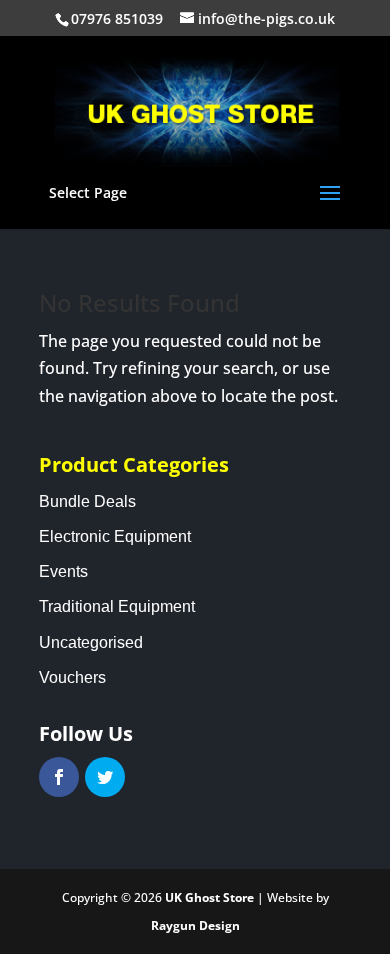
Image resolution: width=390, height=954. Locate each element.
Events (63, 571)
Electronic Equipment (115, 536)
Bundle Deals (87, 501)
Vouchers (72, 677)
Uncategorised (91, 642)
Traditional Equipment (117, 606)
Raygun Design (195, 925)
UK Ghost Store (209, 897)
